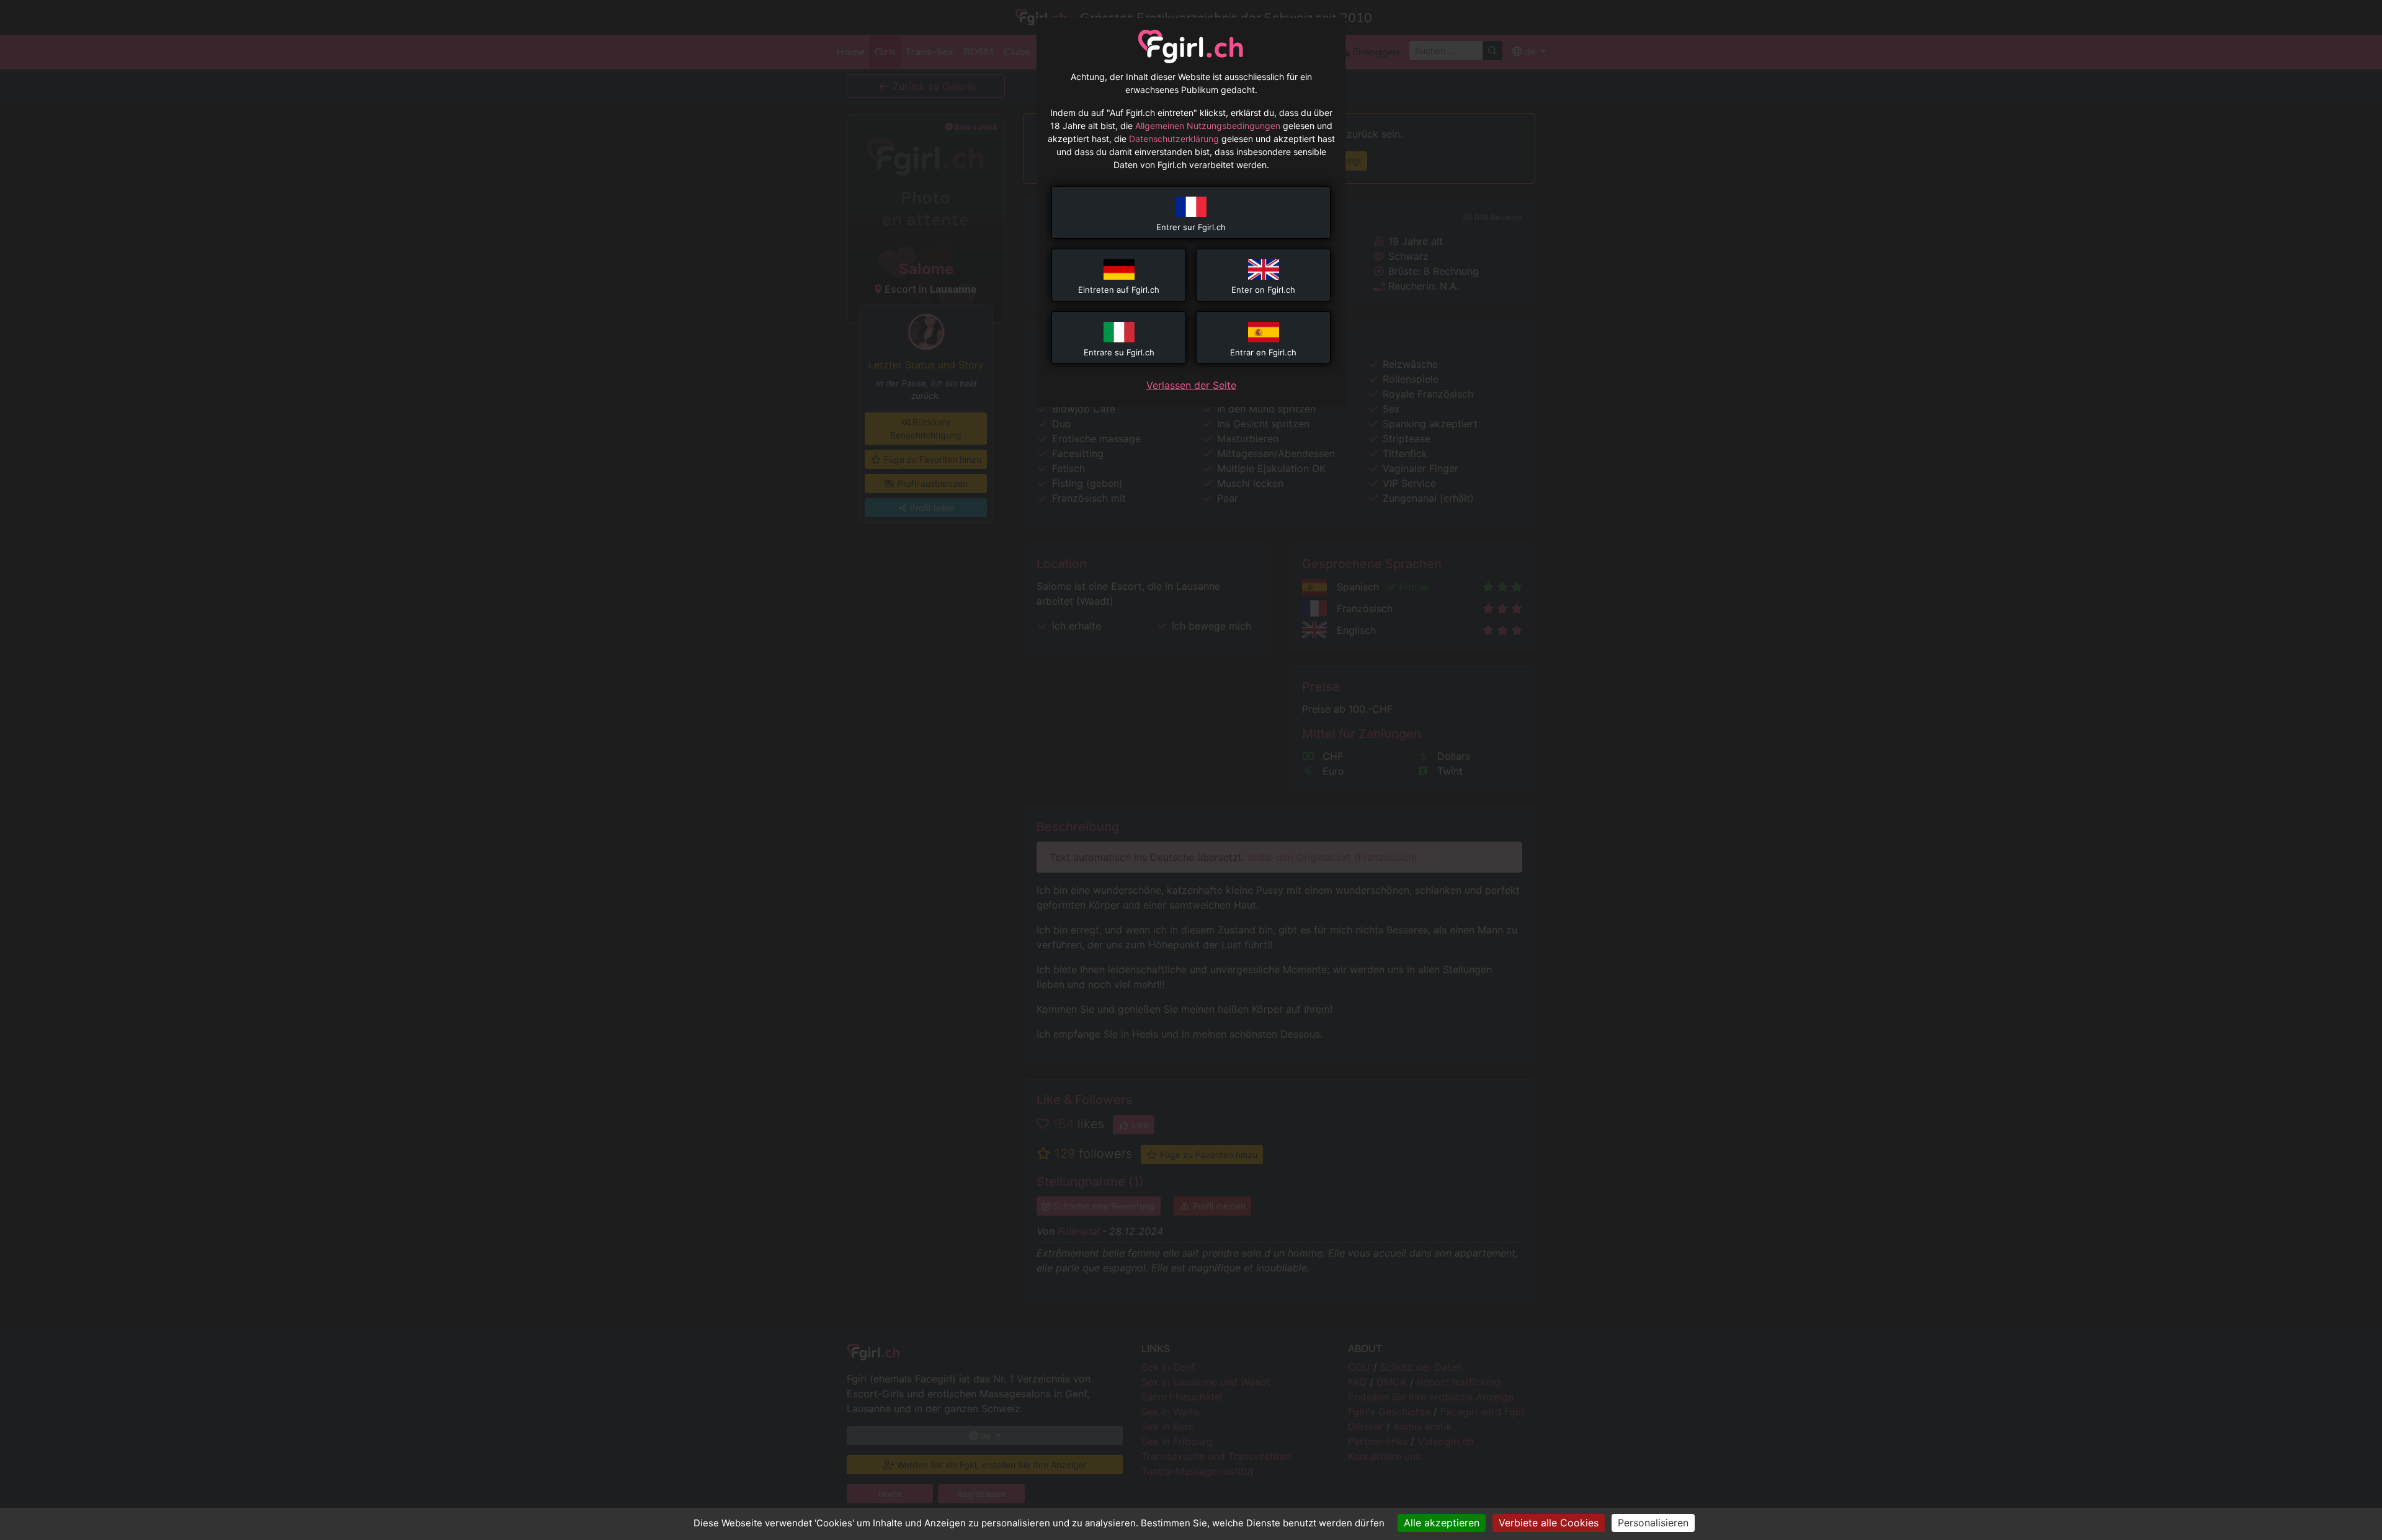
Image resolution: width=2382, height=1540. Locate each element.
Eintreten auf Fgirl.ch (1119, 290)
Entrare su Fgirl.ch (1119, 352)
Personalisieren (1653, 1523)
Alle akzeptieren (1442, 1523)
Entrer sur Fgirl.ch (1191, 227)
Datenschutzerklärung (1174, 139)
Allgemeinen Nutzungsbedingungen (1208, 126)
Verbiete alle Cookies (1549, 1523)
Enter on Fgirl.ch (1263, 290)
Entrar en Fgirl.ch (1263, 352)
